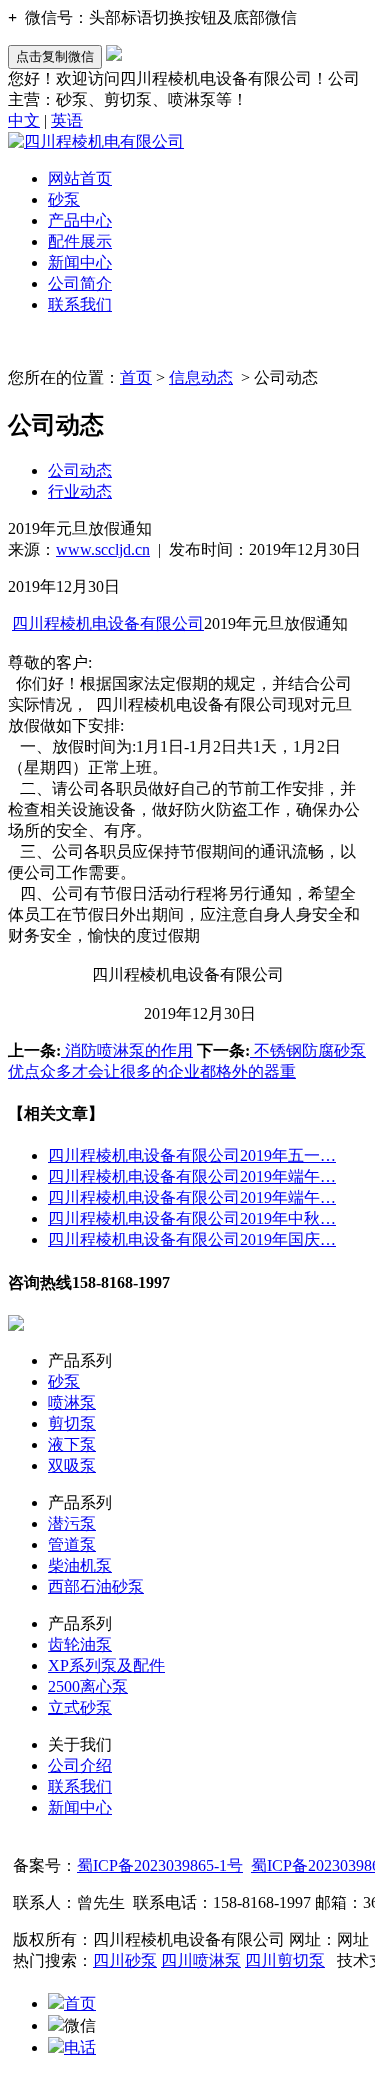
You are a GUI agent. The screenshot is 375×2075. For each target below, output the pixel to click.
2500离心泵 (88, 1686)
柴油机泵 (80, 1565)
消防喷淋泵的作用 (127, 1050)
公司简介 (80, 283)
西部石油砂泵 (96, 1586)
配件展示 (80, 241)
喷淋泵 (72, 1402)
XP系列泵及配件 (106, 1665)
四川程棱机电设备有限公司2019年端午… (192, 1176)
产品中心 (80, 220)
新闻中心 (80, 262)
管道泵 (72, 1544)
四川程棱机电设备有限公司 (108, 623)
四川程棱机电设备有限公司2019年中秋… (192, 1218)
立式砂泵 (80, 1707)
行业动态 (80, 491)
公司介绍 (80, 1765)
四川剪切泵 (285, 1960)
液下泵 (72, 1444)
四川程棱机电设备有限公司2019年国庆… (192, 1239)
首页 (136, 377)
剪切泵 (72, 1423)
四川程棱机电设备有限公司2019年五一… (192, 1155)
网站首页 (80, 178)
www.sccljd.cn (103, 549)
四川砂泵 (125, 1960)
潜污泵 (72, 1523)
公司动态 (80, 470)
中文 (24, 120)
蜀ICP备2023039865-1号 (160, 1865)
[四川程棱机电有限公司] (96, 141)
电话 (80, 2047)
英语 (67, 120)
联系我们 (80, 304)
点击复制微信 (55, 56)
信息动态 (201, 377)
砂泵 (64, 199)
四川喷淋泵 (201, 1960)
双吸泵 (72, 1465)
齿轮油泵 (80, 1644)
